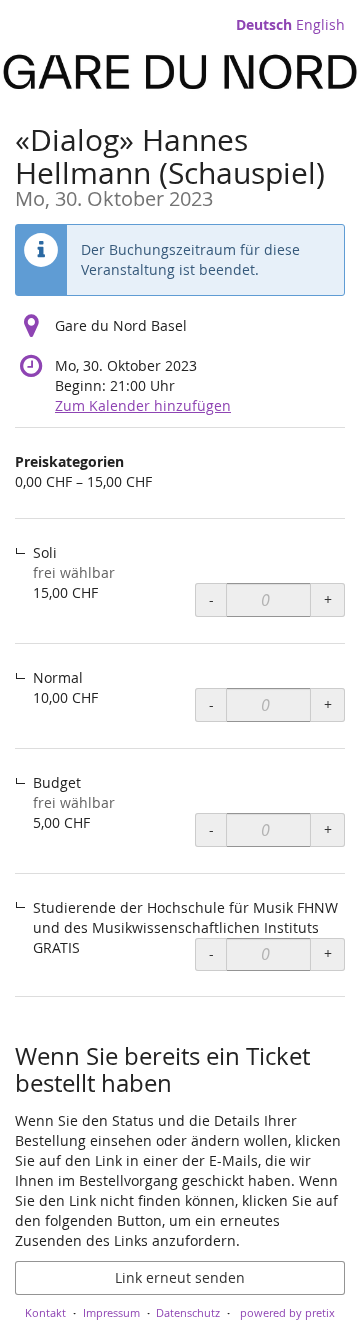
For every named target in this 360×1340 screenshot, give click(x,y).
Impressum (111, 1312)
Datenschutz (188, 1312)
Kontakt (45, 1312)
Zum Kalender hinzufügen (143, 405)
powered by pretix (287, 1312)
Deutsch (264, 24)
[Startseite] (180, 72)
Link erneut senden (180, 1277)
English (320, 24)
